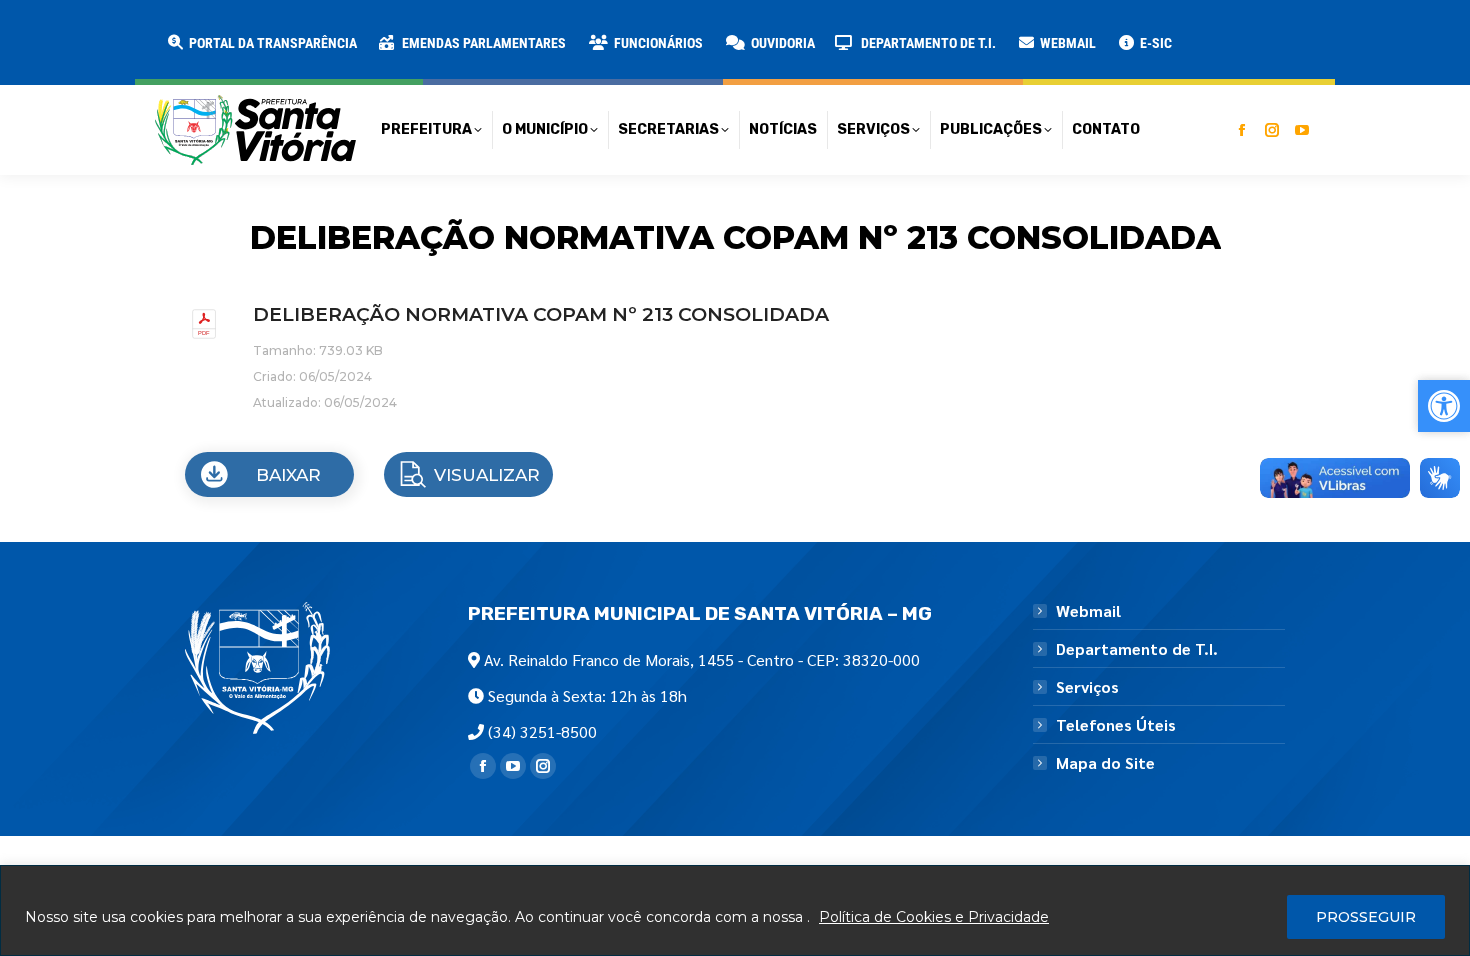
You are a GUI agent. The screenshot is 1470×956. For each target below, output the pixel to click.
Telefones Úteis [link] (1116, 725)
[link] (261, 43)
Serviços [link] (1087, 687)
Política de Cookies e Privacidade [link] (934, 917)
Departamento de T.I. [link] (1137, 649)
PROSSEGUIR (1366, 917)
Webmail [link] (1088, 611)
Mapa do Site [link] (1105, 763)
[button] (322, 30)
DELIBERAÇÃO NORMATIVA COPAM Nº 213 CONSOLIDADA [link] (541, 314)
